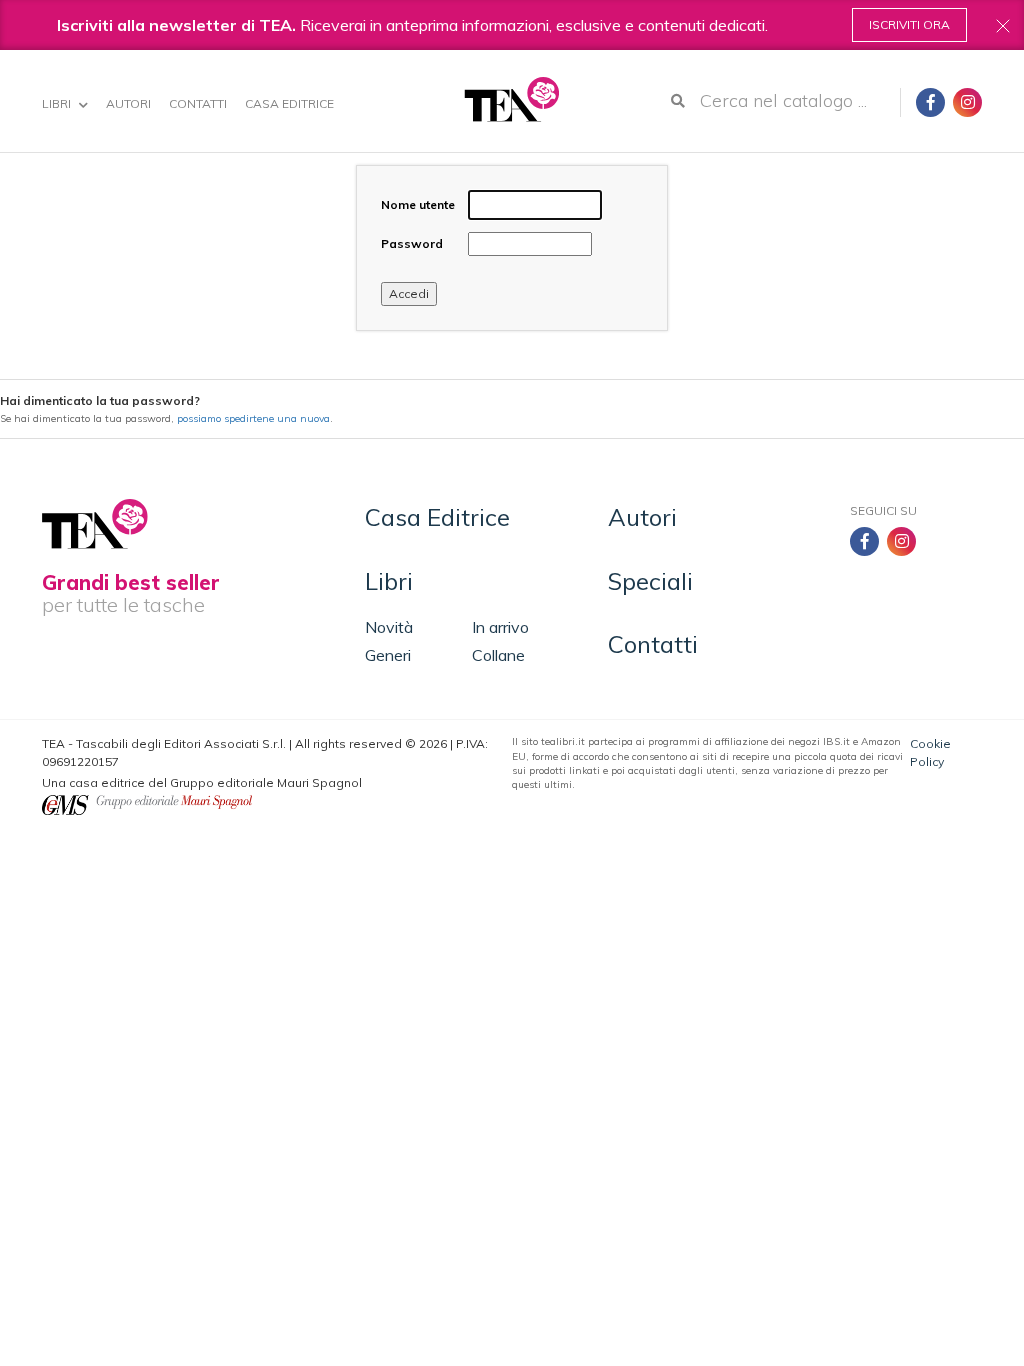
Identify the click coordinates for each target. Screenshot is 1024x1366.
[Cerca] (678, 101)
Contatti (198, 103)
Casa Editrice (289, 103)
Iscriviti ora (909, 24)
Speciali (650, 581)
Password (412, 243)
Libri (58, 103)
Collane (498, 655)
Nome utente (418, 204)
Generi (388, 655)
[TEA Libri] (511, 99)
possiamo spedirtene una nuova (253, 418)
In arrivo (500, 627)
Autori (128, 103)
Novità (389, 627)
